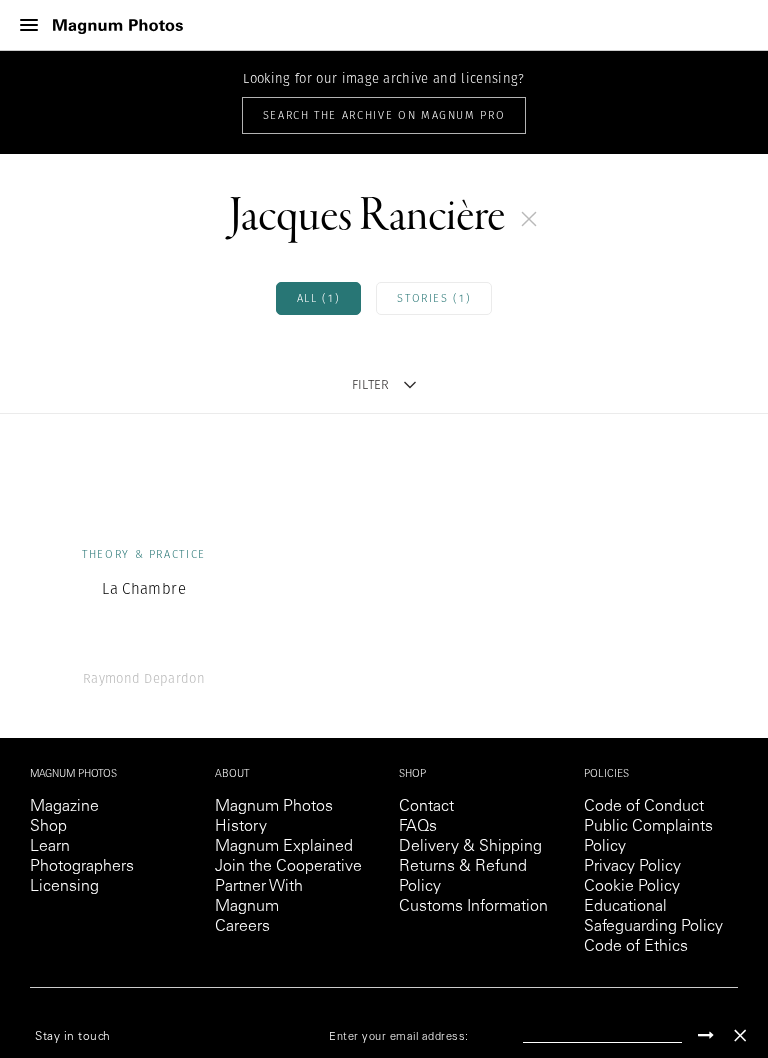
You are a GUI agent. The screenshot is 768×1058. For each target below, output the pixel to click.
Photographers (82, 867)
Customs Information (473, 907)
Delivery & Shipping (470, 847)
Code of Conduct (644, 807)
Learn (50, 847)
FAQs (418, 827)
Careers (242, 927)
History (241, 827)
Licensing (64, 887)
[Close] (740, 1035)
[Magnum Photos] (118, 25)
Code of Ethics (636, 947)
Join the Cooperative (288, 867)
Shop (48, 827)
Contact (426, 807)
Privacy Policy (632, 867)
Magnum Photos (274, 807)
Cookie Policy (632, 887)
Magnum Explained (284, 847)
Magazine (64, 807)
